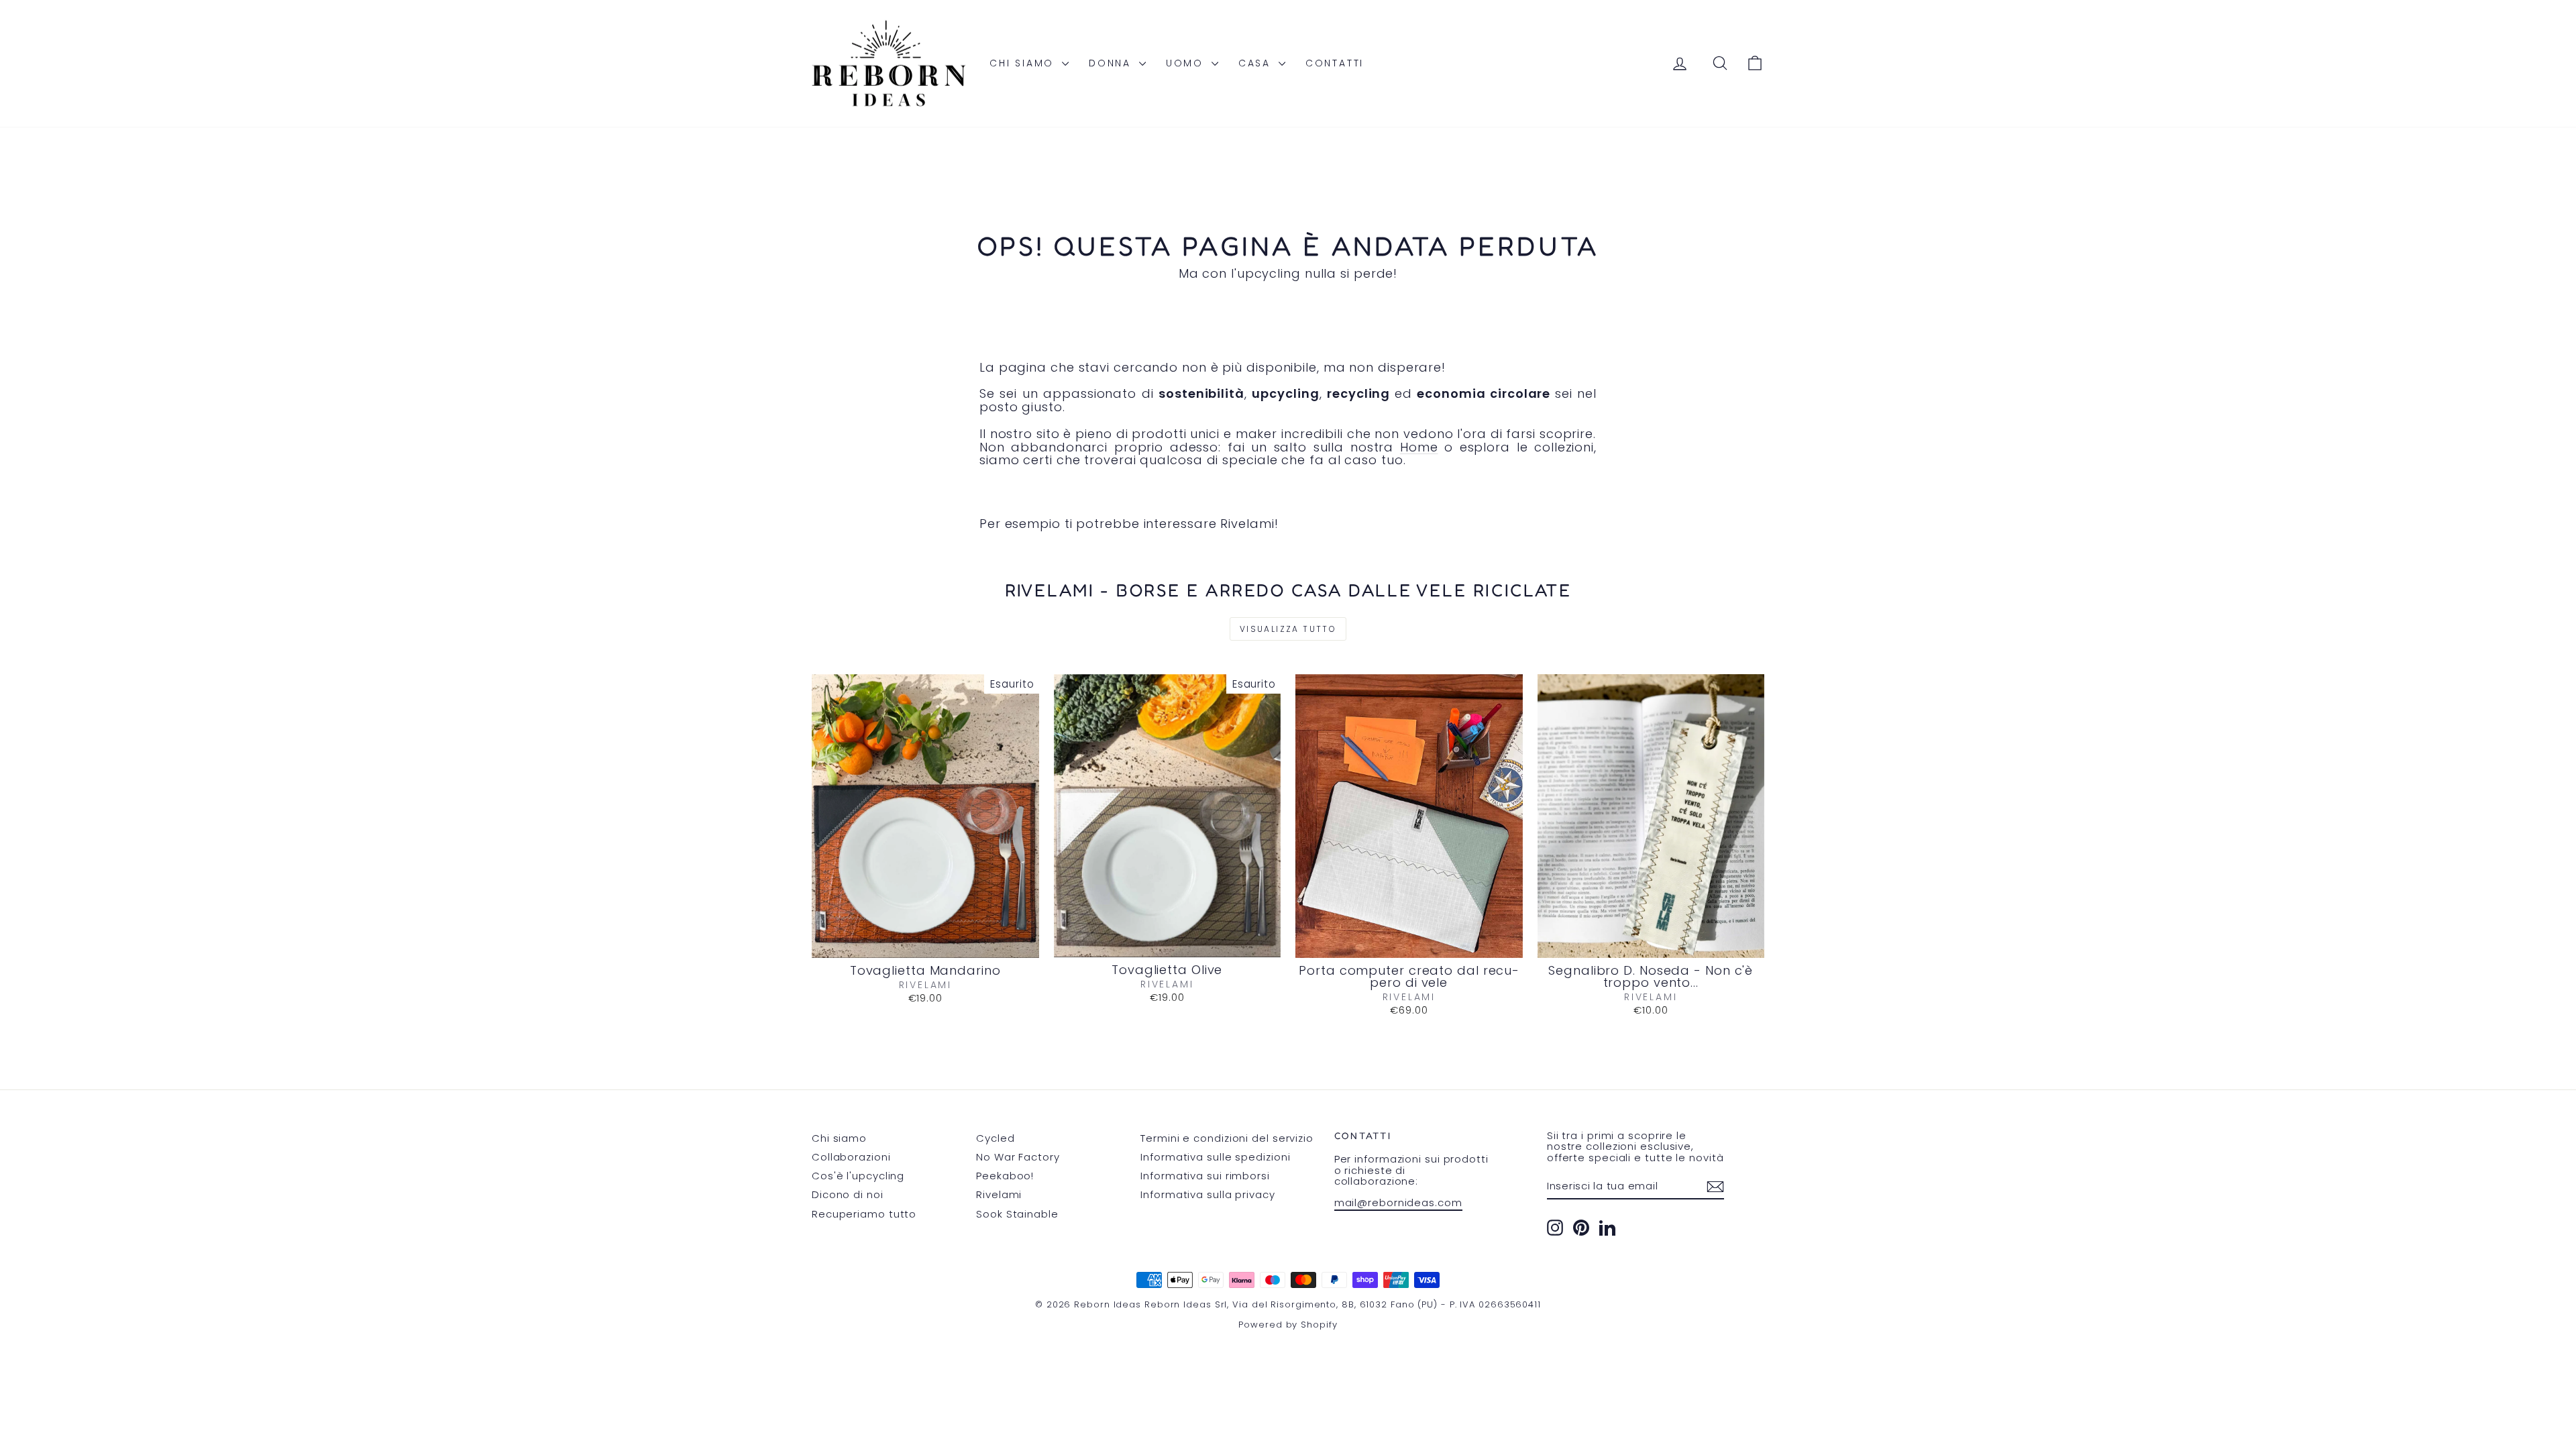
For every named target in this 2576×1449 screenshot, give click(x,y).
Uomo (1187, 63)
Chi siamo (1024, 63)
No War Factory (1018, 1157)
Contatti (1335, 63)
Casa (1257, 63)
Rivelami (999, 1194)
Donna (1112, 63)
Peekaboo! (1005, 1176)
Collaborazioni (851, 1157)
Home (1419, 447)
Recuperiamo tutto (864, 1214)
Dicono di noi (848, 1194)
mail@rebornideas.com (1398, 1202)
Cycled (995, 1138)
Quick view (925, 943)
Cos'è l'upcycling (858, 1176)
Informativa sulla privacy (1208, 1194)
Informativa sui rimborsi (1205, 1176)
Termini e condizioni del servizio (1227, 1138)
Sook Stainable (1017, 1214)
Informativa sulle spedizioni (1215, 1157)
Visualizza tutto (1288, 629)
